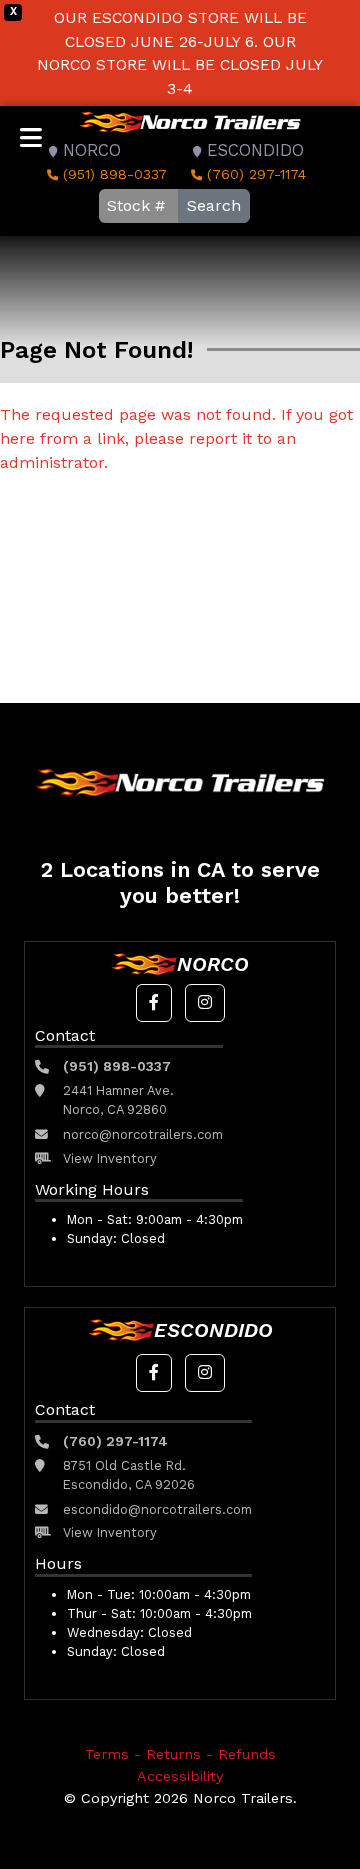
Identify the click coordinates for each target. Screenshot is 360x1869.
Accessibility (180, 1776)
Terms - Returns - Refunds (180, 1754)
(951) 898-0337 (115, 174)
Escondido (255, 150)
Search (214, 205)
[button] (154, 1003)
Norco (92, 150)
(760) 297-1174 (256, 174)
